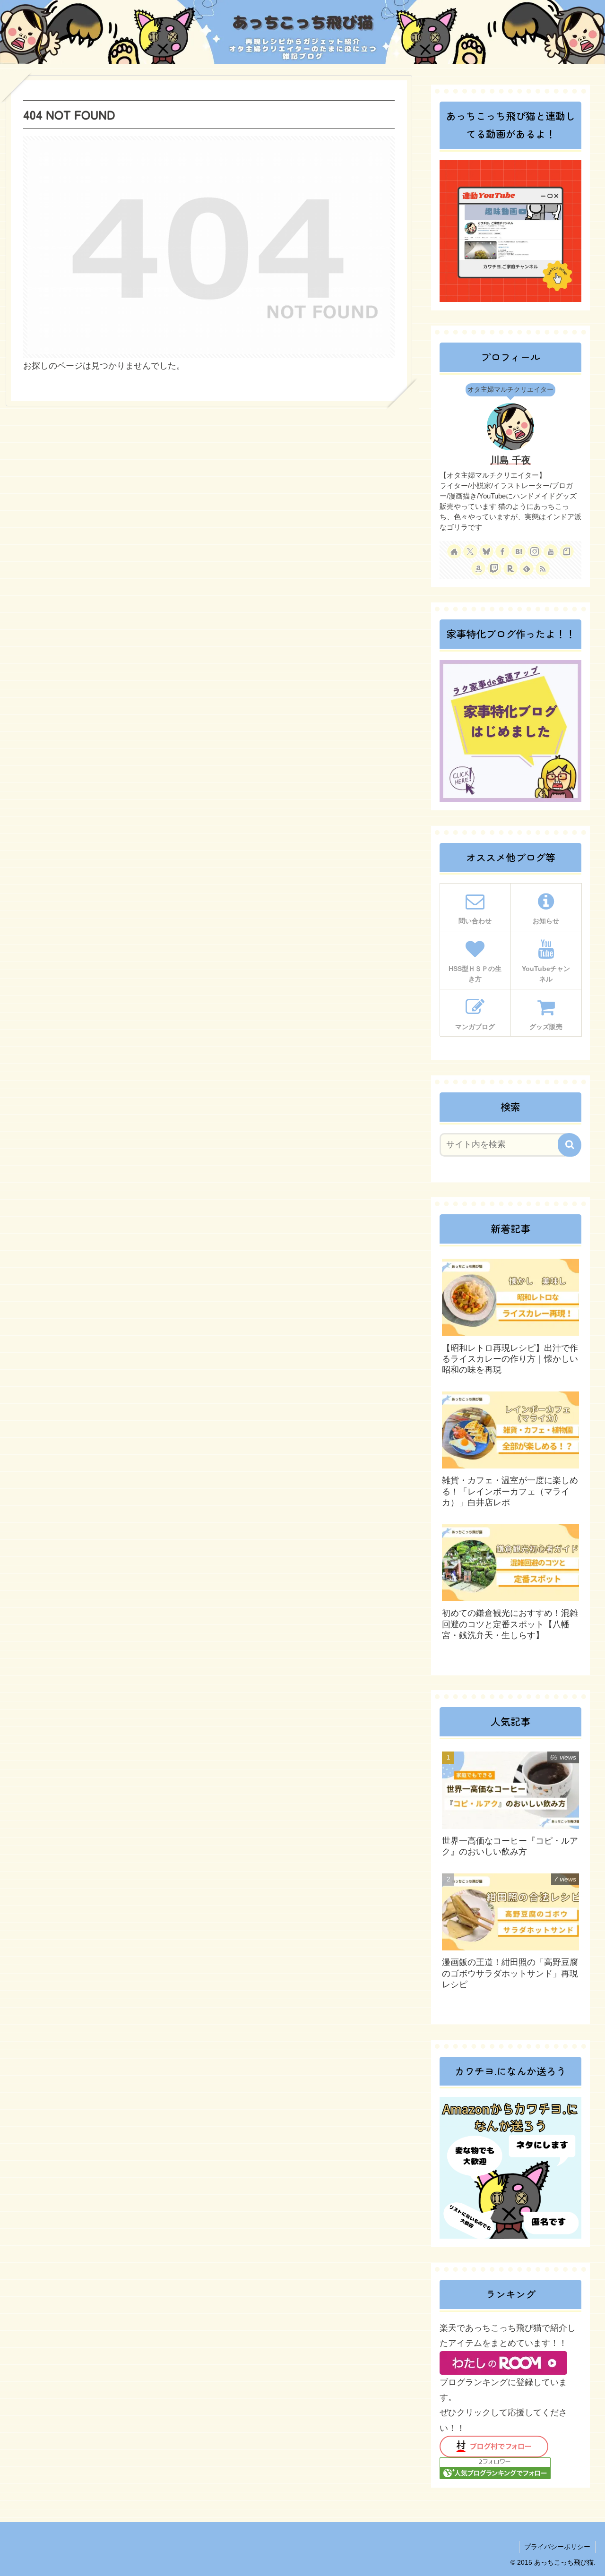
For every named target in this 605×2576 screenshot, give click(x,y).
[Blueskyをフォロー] (486, 551)
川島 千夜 (510, 460)
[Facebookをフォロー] (502, 551)
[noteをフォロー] (567, 551)
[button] (570, 1145)
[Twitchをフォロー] (494, 568)
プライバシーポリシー (557, 2547)
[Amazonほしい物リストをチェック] (478, 568)
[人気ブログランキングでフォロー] (495, 2468)
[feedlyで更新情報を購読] (527, 568)
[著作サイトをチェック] (454, 551)
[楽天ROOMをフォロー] (510, 568)
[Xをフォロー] (470, 551)
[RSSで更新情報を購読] (543, 568)
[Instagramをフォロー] (535, 551)
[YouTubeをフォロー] (551, 551)
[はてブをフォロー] (519, 551)
